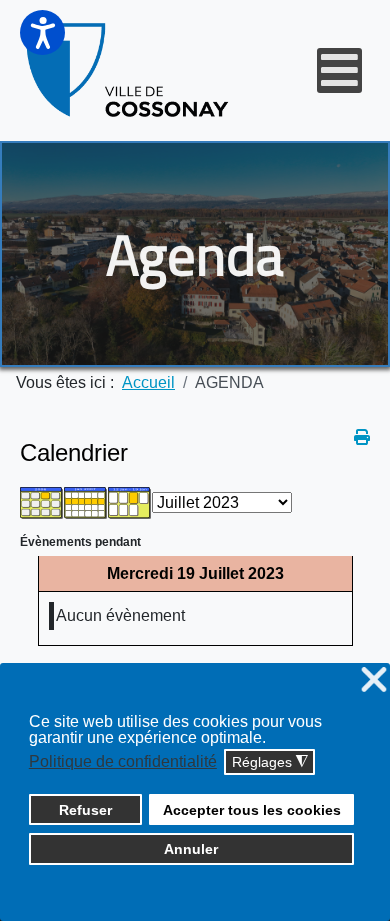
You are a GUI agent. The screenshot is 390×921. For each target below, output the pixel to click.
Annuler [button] (191, 849)
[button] (42, 32)
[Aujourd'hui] (130, 501)
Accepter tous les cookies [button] (252, 810)
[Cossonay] (129, 70)
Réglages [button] (270, 762)
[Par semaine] (86, 501)
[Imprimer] (362, 437)
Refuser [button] (85, 810)
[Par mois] (42, 501)
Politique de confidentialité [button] (123, 761)
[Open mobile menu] (339, 70)
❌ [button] (374, 680)
